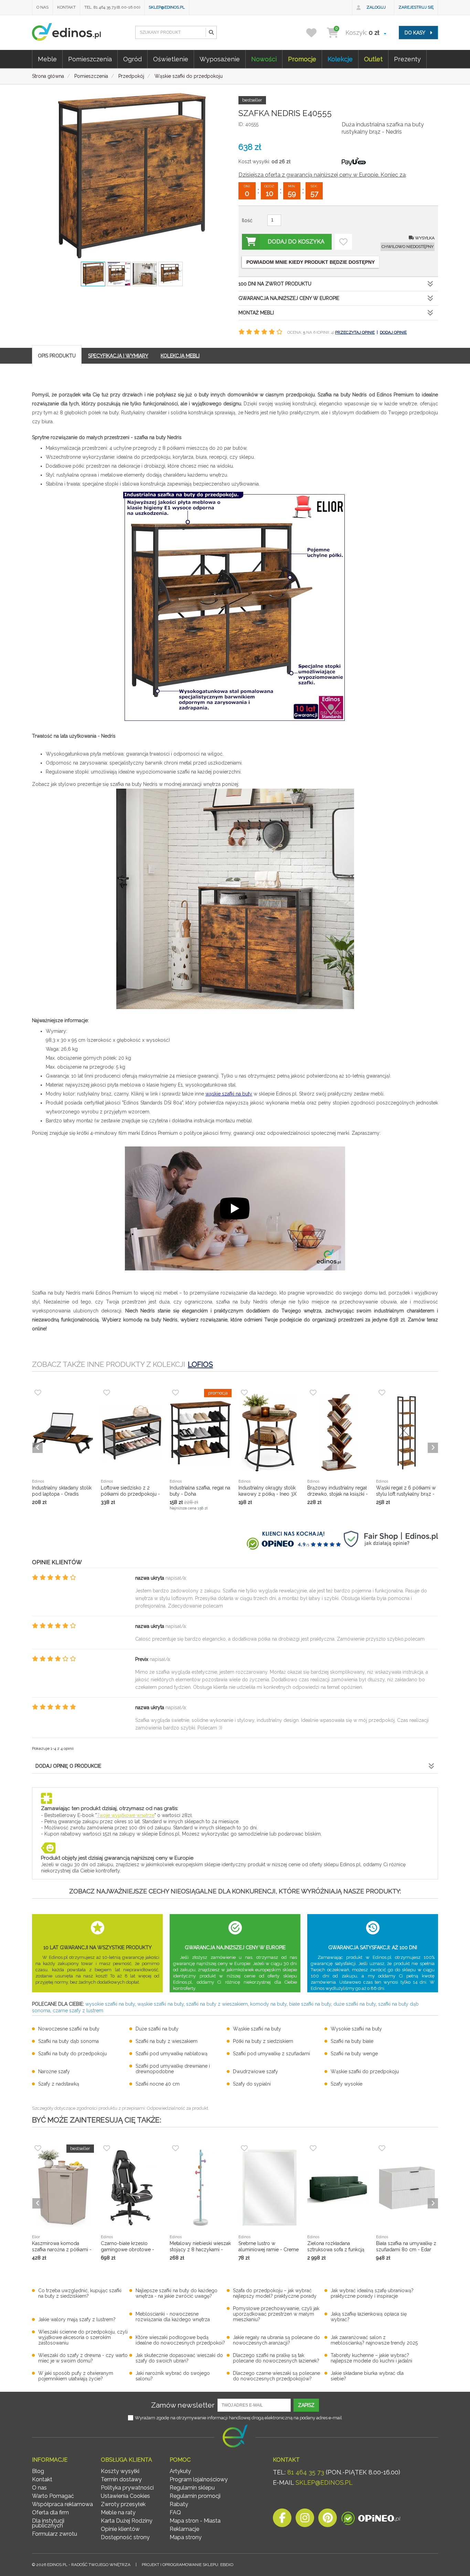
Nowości (264, 59)
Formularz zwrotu (55, 2534)
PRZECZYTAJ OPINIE (355, 332)
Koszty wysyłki (120, 2471)
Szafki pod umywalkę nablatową (172, 2054)
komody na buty (268, 2004)
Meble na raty (118, 2512)
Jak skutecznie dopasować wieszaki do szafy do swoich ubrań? (179, 2358)
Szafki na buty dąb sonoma (68, 2041)
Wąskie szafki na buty (257, 2029)
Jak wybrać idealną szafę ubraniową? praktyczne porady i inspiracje (372, 2293)
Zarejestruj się (416, 7)
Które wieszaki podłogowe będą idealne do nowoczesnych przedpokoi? (180, 2340)
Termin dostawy (121, 2479)
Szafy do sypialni (252, 2084)
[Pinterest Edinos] (328, 2520)
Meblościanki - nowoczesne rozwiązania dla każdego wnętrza (173, 2317)
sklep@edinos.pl (167, 7)
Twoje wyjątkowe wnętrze (126, 1815)
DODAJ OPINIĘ (393, 332)
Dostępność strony (125, 2537)
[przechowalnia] (316, 33)
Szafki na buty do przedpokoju (72, 2054)
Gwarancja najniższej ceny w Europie (289, 298)
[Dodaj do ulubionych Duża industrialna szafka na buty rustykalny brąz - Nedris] (343, 242)
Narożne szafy (54, 2071)
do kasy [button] (415, 33)
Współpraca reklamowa (62, 2504)
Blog (38, 2471)
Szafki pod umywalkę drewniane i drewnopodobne (173, 2069)
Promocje (302, 59)
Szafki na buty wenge (354, 2054)
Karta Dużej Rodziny (127, 2521)
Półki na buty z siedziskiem (263, 2041)
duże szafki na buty (355, 2004)
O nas (42, 7)
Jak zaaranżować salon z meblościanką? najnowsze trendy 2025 (374, 2340)
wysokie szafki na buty (110, 2004)
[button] (211, 32)
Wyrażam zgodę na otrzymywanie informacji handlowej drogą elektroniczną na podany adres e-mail (238, 2418)
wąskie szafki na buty (229, 1094)
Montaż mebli (256, 313)
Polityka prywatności (127, 2488)
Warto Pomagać (53, 2496)
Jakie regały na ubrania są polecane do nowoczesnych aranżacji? (276, 2340)
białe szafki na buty (310, 2004)
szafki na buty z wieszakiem (217, 2004)
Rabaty (179, 2504)
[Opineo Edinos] (371, 2520)
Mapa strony (186, 2537)
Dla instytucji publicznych (48, 2523)
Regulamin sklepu (192, 2488)
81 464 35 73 (306, 2472)
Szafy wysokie (346, 2084)
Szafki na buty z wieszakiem (167, 2041)
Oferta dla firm (50, 2512)
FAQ (175, 2512)
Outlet (373, 59)
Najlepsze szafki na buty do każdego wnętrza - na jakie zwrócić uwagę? (177, 2293)
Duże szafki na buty (157, 2029)
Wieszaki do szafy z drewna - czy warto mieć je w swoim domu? (83, 2358)
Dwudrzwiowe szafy (255, 2071)
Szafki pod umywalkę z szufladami (271, 2054)
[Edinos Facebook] (282, 2520)
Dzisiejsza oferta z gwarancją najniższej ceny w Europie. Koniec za (322, 175)
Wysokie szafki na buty (356, 2029)
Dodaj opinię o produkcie (68, 1766)
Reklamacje (184, 2529)
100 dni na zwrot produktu (275, 284)
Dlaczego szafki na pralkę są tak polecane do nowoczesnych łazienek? (276, 2358)
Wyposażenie (220, 59)
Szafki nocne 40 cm (158, 2084)
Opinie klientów (120, 2529)
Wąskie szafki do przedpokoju (365, 2071)
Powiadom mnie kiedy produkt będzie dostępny (311, 262)
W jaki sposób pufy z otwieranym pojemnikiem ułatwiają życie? (76, 2376)
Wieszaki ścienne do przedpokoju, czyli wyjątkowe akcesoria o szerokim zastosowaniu (83, 2337)
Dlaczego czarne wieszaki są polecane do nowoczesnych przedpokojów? (276, 2376)
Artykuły (180, 2471)
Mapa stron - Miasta (195, 2521)
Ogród (132, 59)
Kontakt (66, 7)
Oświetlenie (171, 59)
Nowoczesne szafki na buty (69, 2029)
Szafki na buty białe (352, 2041)
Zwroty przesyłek (123, 2504)
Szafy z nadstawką (59, 2084)
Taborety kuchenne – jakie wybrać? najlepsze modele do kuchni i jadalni (371, 2358)
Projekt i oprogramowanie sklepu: (188, 2565)
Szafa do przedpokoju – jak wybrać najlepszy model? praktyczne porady (275, 2293)
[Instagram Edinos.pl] (305, 2520)
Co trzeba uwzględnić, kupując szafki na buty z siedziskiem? (80, 2293)
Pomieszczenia (90, 59)
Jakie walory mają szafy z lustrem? (77, 2319)
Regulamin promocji (195, 2496)
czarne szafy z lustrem (78, 2011)
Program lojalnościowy (199, 2479)
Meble (47, 59)
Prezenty (407, 59)
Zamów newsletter (183, 2405)
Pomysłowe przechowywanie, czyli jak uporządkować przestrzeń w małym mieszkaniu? (276, 2314)
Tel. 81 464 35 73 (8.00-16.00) (112, 7)
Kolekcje (340, 59)
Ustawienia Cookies (125, 2496)
